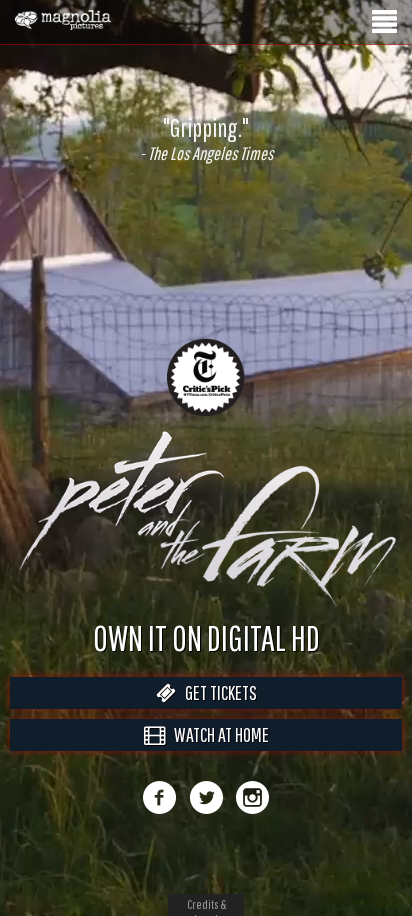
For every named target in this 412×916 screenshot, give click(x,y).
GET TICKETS (216, 713)
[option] (206, 139)
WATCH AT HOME (217, 755)
